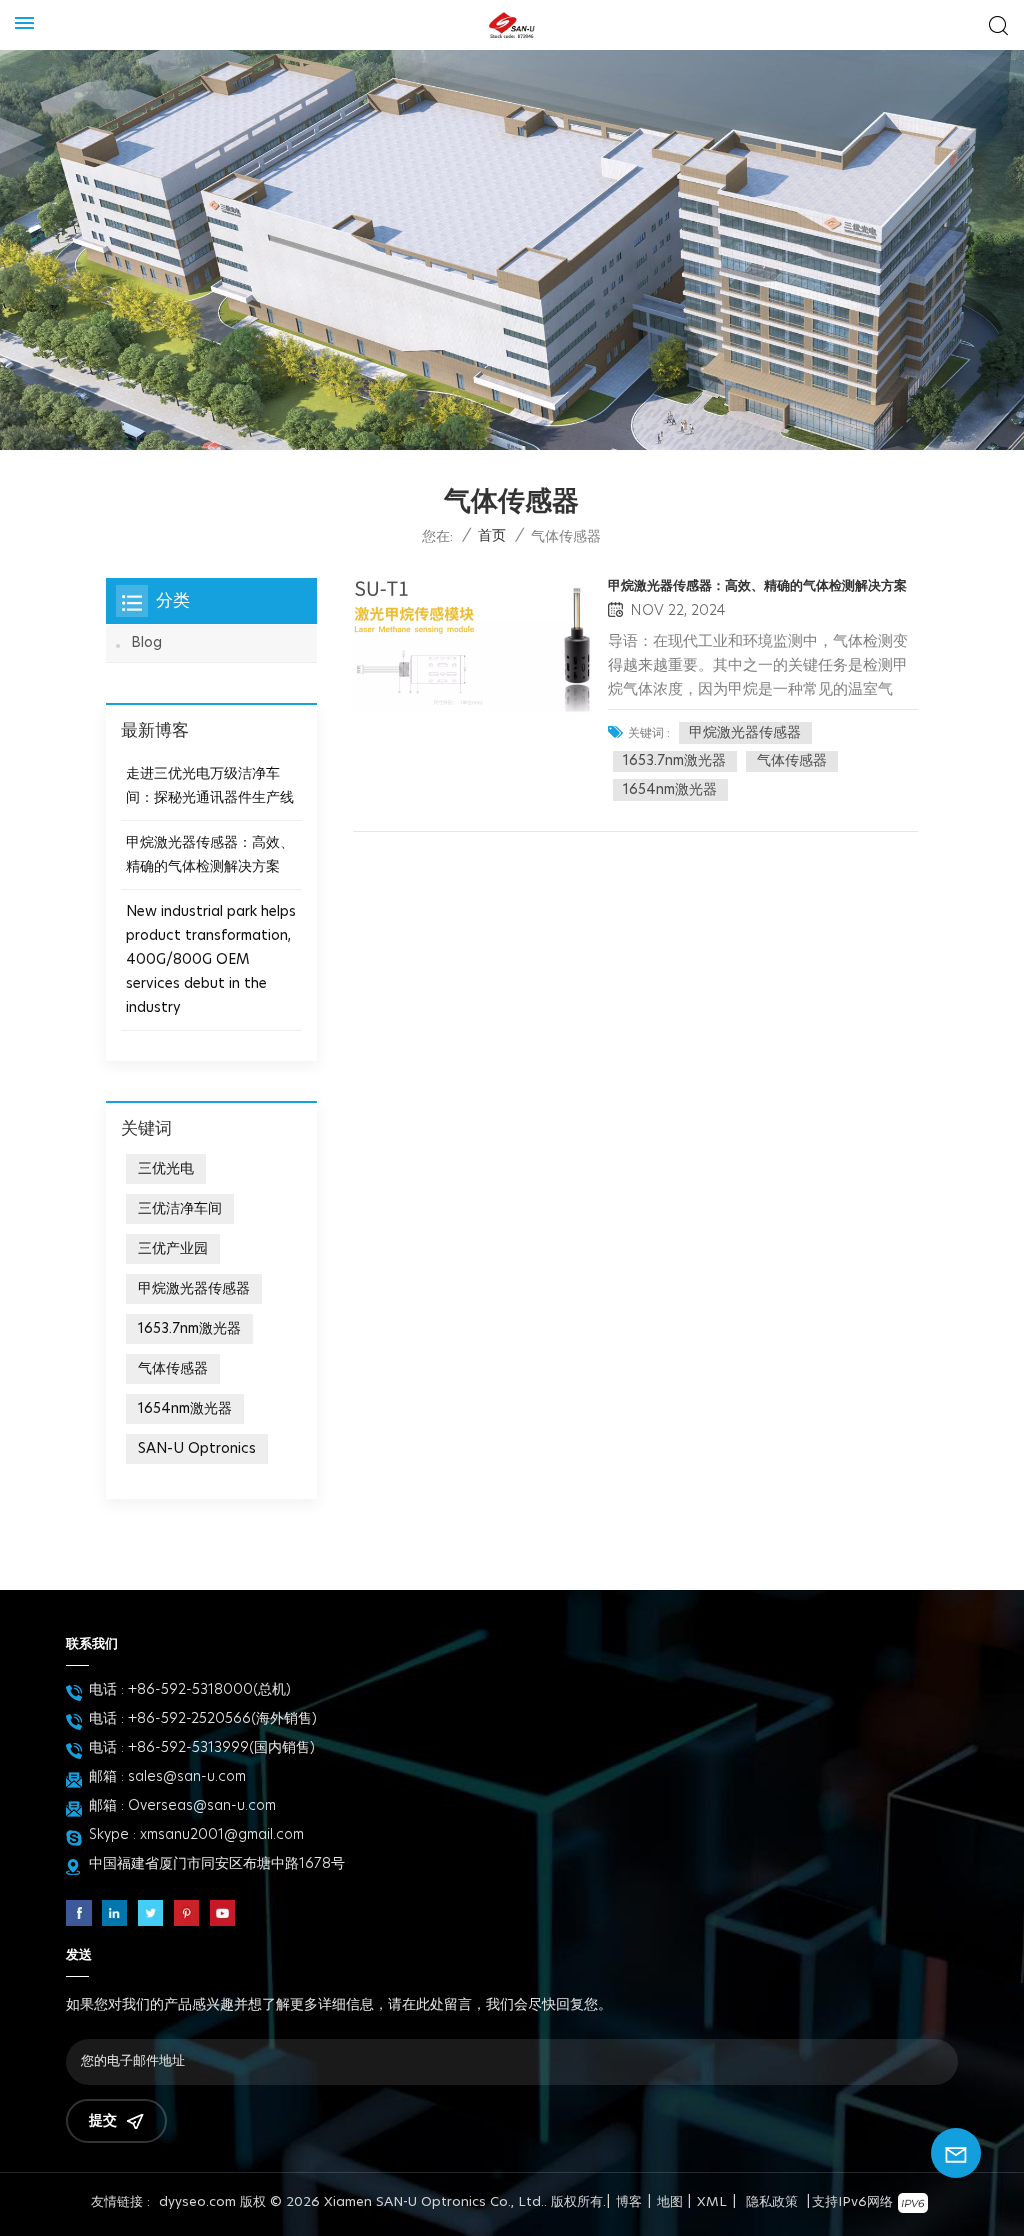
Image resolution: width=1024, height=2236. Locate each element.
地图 (670, 2202)
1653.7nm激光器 (674, 761)
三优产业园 (173, 1249)
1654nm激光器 (670, 790)
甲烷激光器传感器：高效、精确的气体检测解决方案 (757, 586)
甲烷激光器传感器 (745, 733)
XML (712, 2202)
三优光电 (166, 1169)
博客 (629, 2202)
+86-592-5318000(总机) (209, 1690)
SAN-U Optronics (197, 1449)
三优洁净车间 (180, 1209)
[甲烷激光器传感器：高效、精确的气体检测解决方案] (473, 645)
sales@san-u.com (187, 1777)
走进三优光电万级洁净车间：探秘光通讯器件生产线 (210, 786)
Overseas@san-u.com (202, 1806)
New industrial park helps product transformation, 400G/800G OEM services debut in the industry (211, 960)
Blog (146, 643)
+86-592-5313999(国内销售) (221, 1748)
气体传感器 (792, 761)
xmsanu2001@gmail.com (222, 1835)
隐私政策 (772, 2202)
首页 (492, 536)
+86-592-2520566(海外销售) (222, 1719)
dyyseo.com (197, 2202)
